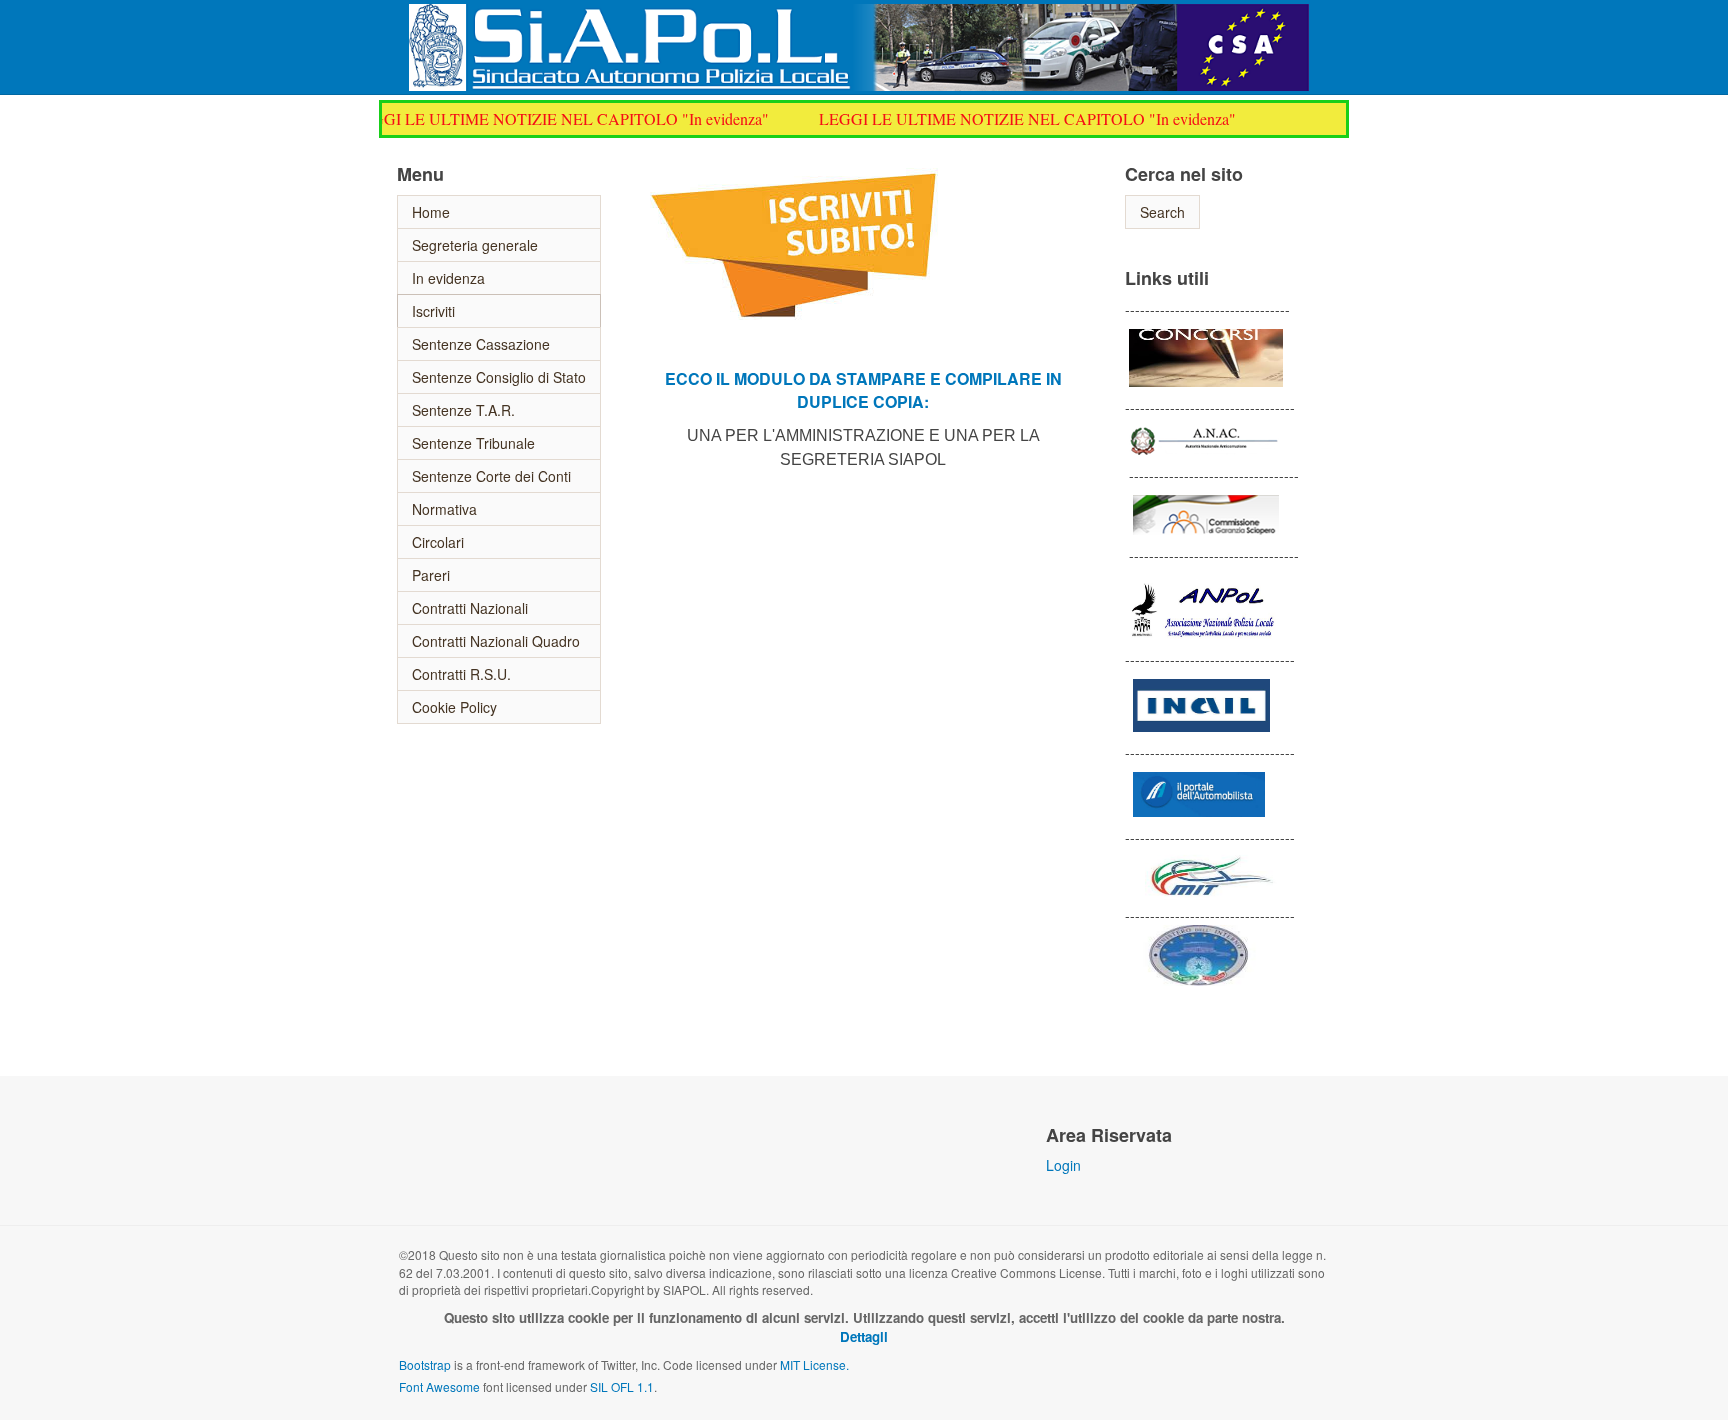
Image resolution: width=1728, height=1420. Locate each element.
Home (431, 212)
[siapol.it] (859, 31)
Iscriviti (433, 311)
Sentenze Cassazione (481, 344)
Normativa (444, 509)
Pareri (431, 575)
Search (1162, 212)
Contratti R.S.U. (461, 674)
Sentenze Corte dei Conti (491, 476)
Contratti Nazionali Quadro (496, 641)
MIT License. (814, 1364)
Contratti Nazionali (470, 608)
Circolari (438, 542)
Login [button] (1063, 1165)
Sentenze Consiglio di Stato (499, 377)
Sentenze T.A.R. (463, 410)
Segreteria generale (475, 245)
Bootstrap (425, 1364)
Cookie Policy (454, 707)
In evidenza (448, 278)
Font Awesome (439, 1386)
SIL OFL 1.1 (622, 1386)
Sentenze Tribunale (473, 443)
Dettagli (864, 1336)
